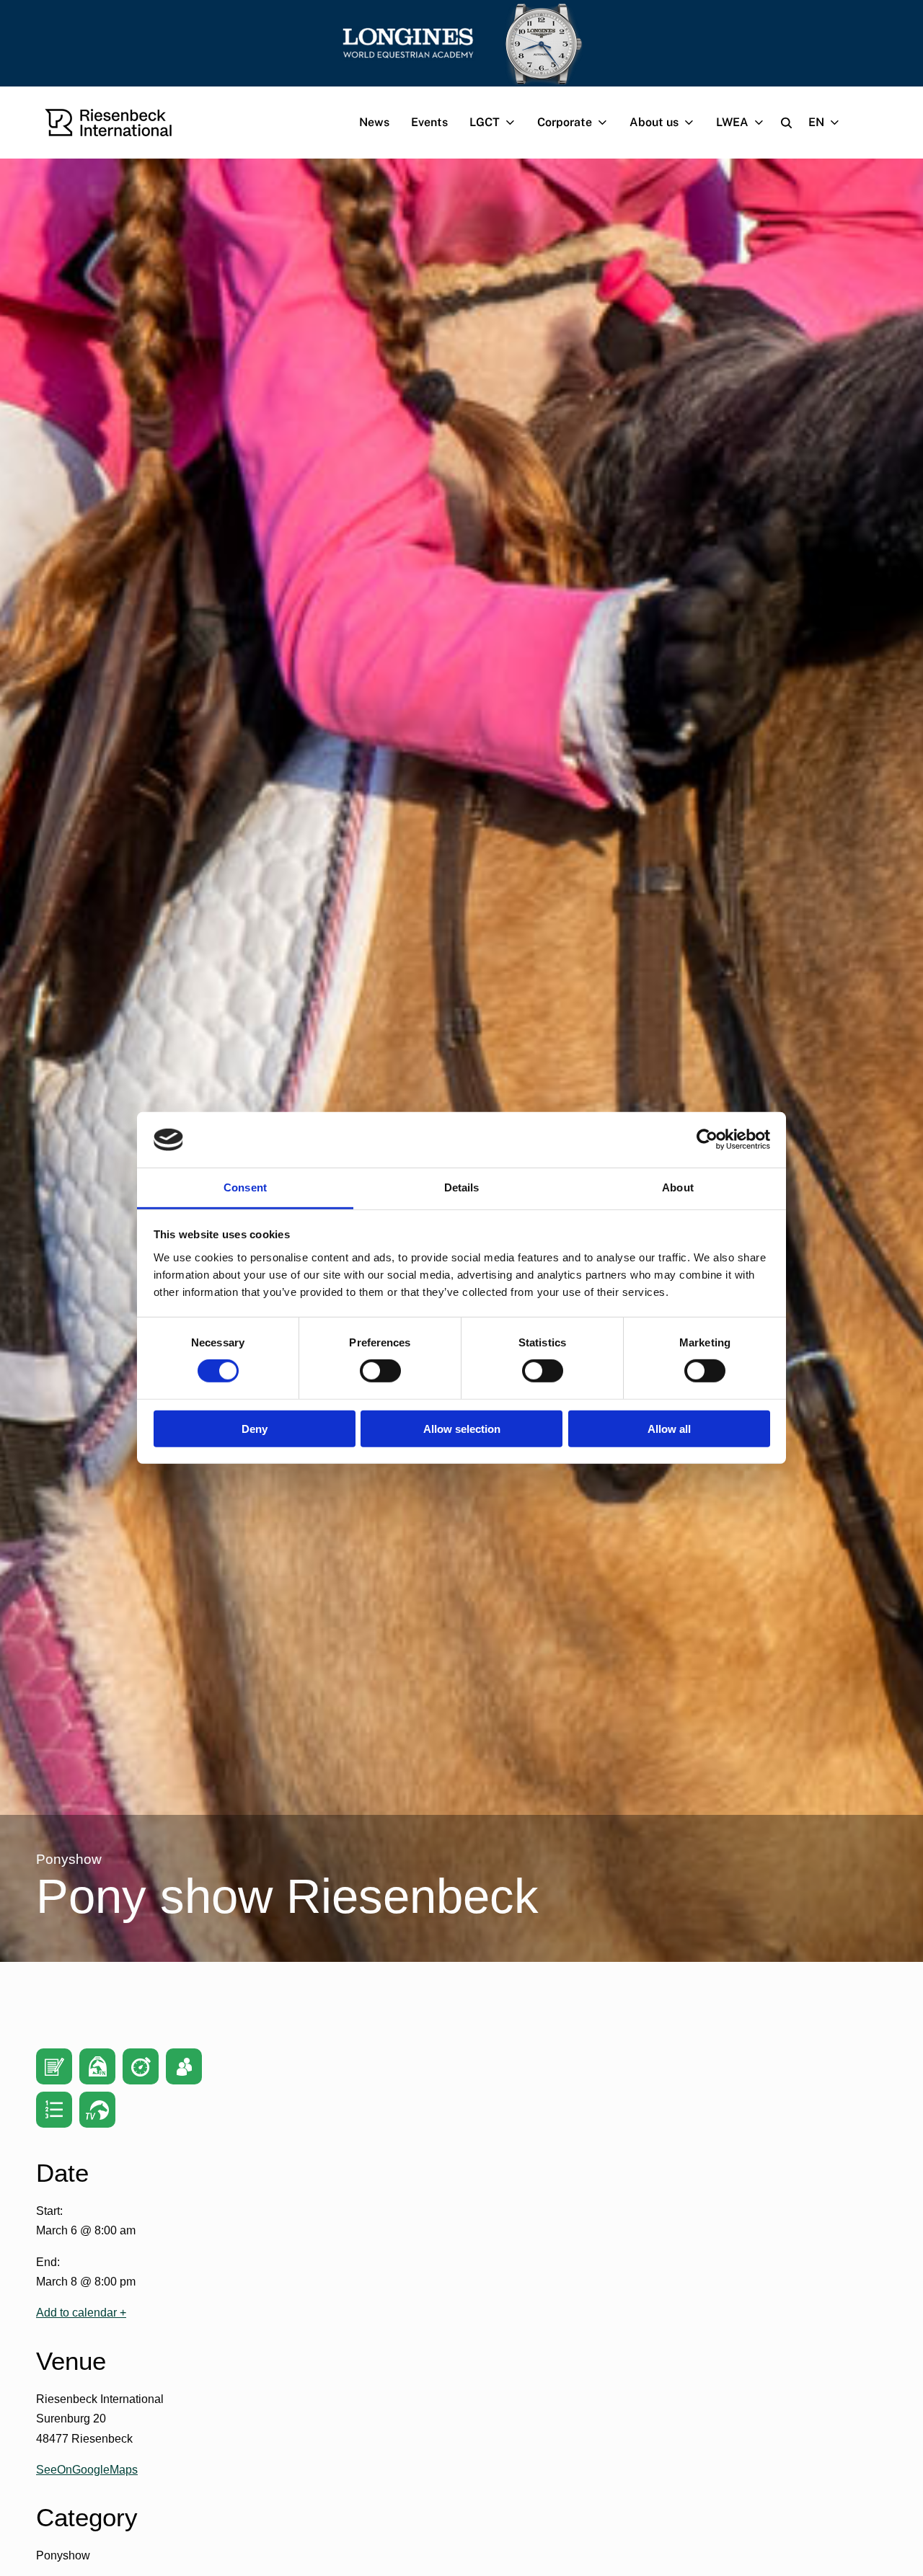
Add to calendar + (81, 2313)
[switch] (380, 1371)
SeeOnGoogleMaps (87, 2470)
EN (816, 122)
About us (654, 122)
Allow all (669, 1428)
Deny (255, 1428)
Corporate (565, 122)
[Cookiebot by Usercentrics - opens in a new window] (707, 1140)
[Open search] (786, 123)
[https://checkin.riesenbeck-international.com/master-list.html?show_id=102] (184, 2066)
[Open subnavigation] (513, 123)
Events (429, 122)
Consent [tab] (245, 1187)
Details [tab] (462, 1187)
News (374, 122)
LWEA (732, 122)
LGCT (485, 122)
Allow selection (462, 1428)
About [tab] (678, 1187)
